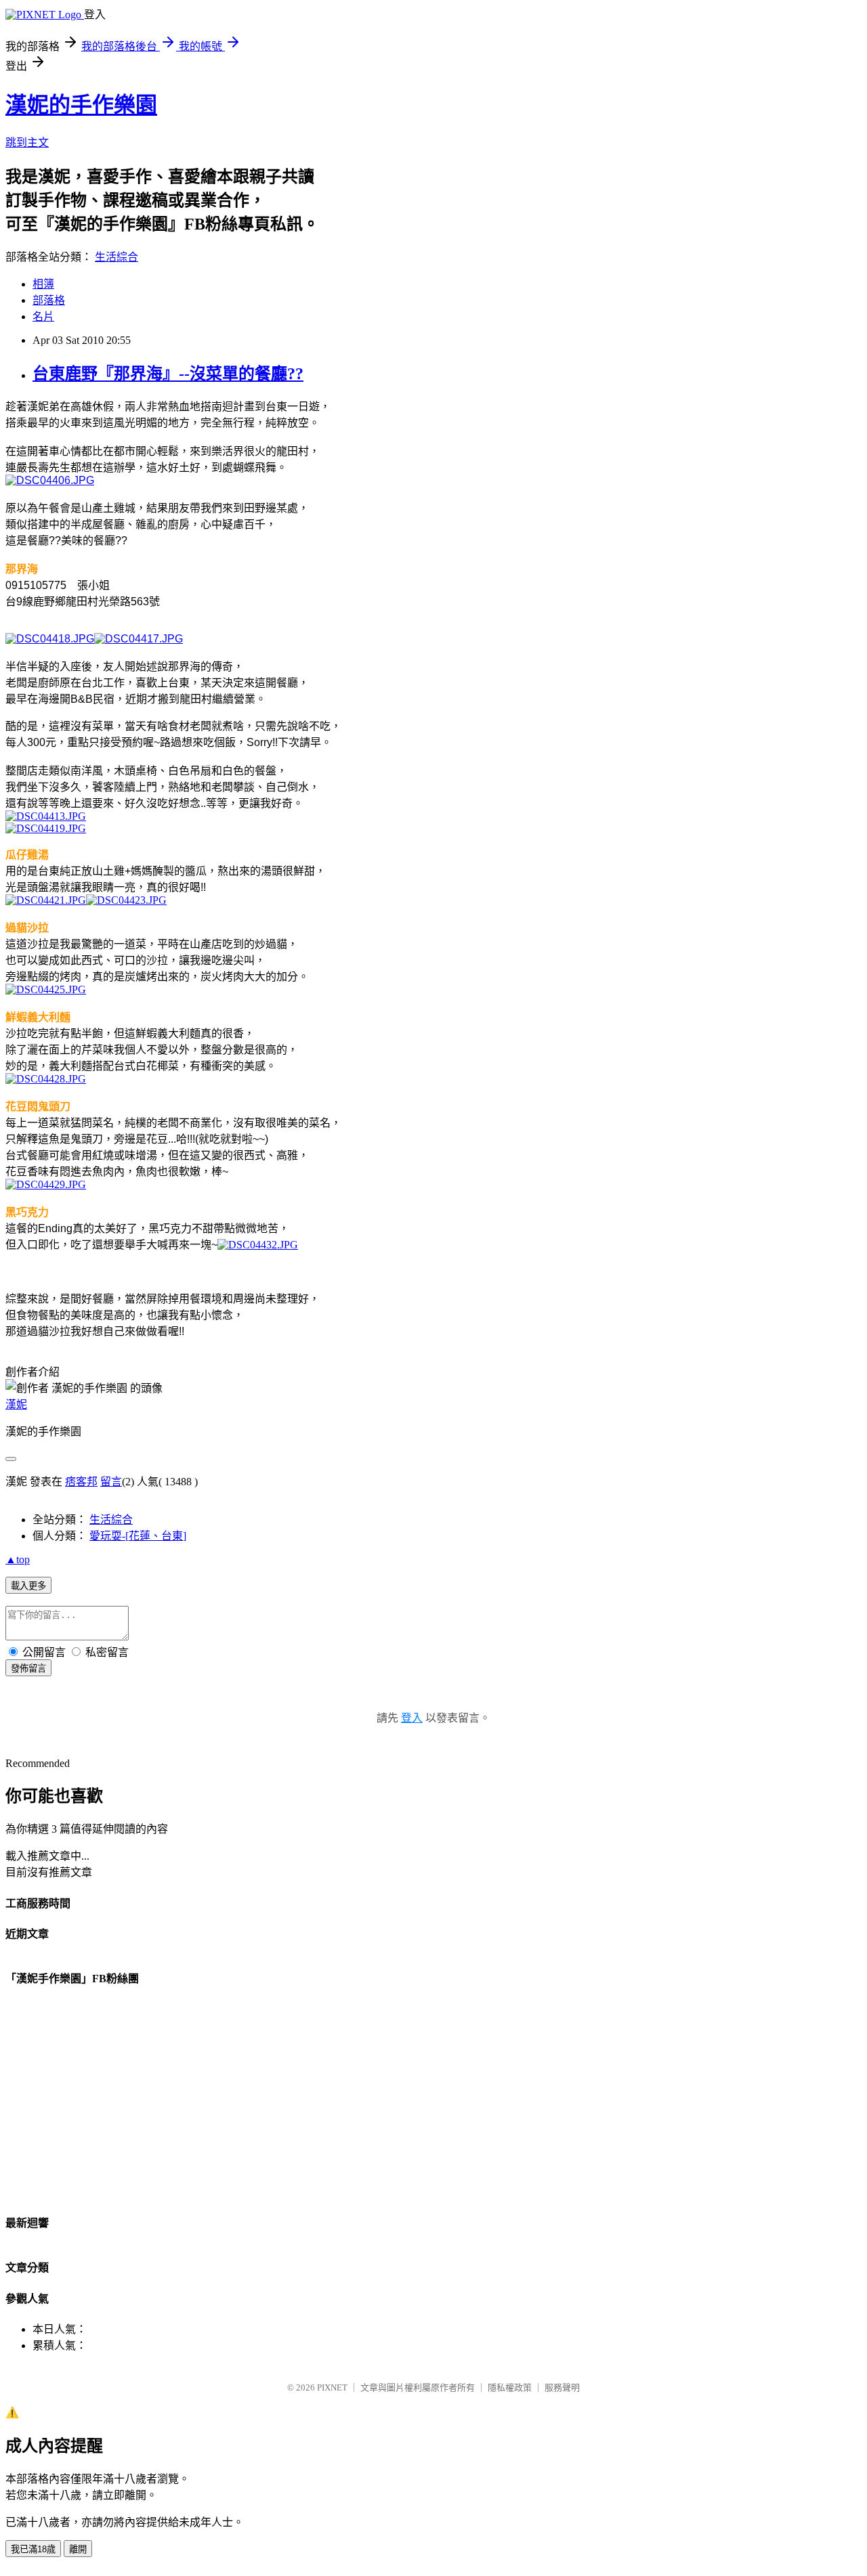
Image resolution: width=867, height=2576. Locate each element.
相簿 (43, 284)
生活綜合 (117, 257)
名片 (43, 316)
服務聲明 (562, 2387)
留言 (111, 1482)
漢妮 (16, 1404)
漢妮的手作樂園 (81, 105)
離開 (78, 2549)
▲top (18, 1559)
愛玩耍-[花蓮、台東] (138, 1536)
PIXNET (332, 2387)
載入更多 (28, 1586)
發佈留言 (28, 1668)
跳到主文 (27, 143)
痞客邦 (81, 1482)
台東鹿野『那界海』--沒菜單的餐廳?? (168, 374)
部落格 (49, 300)
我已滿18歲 (33, 2549)
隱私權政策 (510, 2387)
